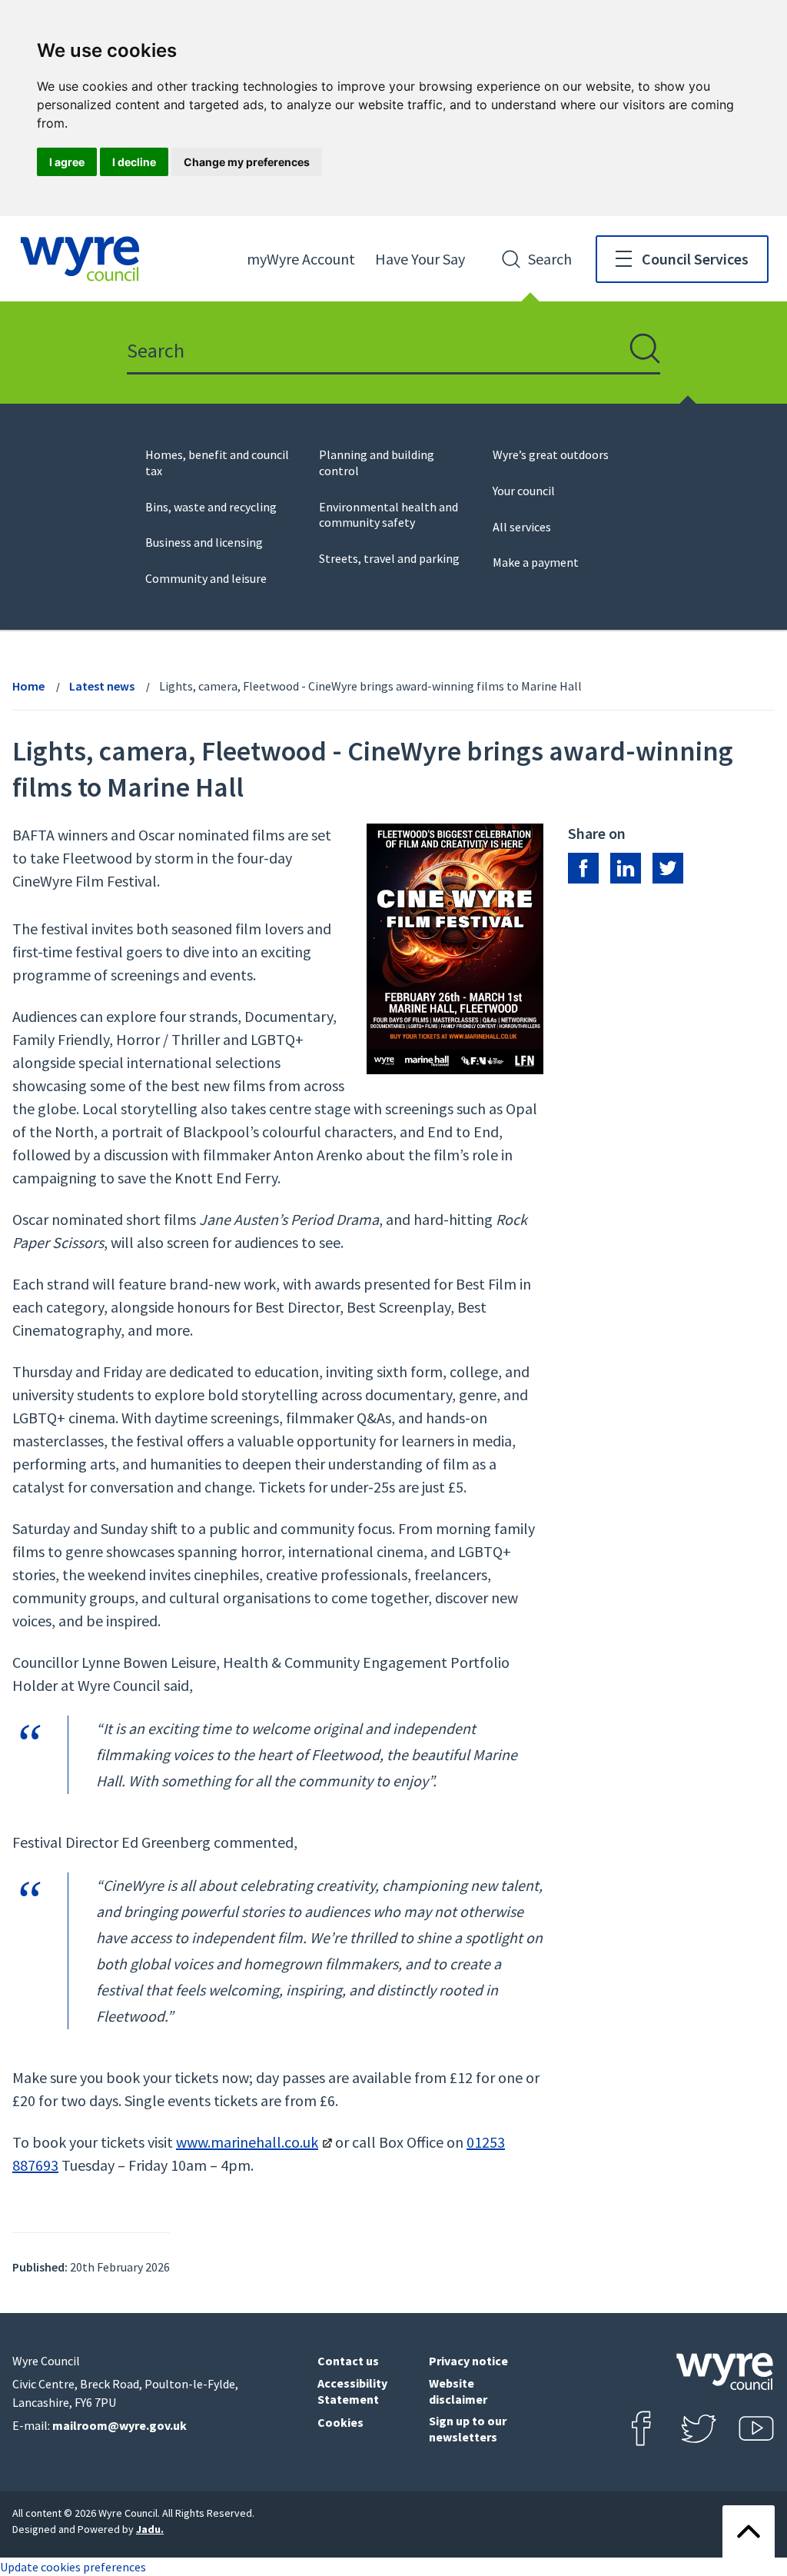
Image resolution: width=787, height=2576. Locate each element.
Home (28, 686)
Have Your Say (420, 259)
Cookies (340, 2422)
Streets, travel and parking (389, 558)
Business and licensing (204, 542)
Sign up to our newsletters (468, 2429)
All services (522, 527)
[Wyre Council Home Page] (80, 259)
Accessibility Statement (352, 2391)
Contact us (348, 2361)
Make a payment (536, 562)
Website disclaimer (458, 2391)
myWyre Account (301, 259)
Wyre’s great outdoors (551, 454)
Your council (524, 491)
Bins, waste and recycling (211, 507)
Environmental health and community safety (389, 515)
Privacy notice (468, 2361)
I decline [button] (134, 162)
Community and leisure (206, 578)
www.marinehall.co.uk (247, 2142)
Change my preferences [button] (247, 162)
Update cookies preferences (73, 2567)
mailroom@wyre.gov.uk (120, 2425)
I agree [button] (67, 162)
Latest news (102, 686)
